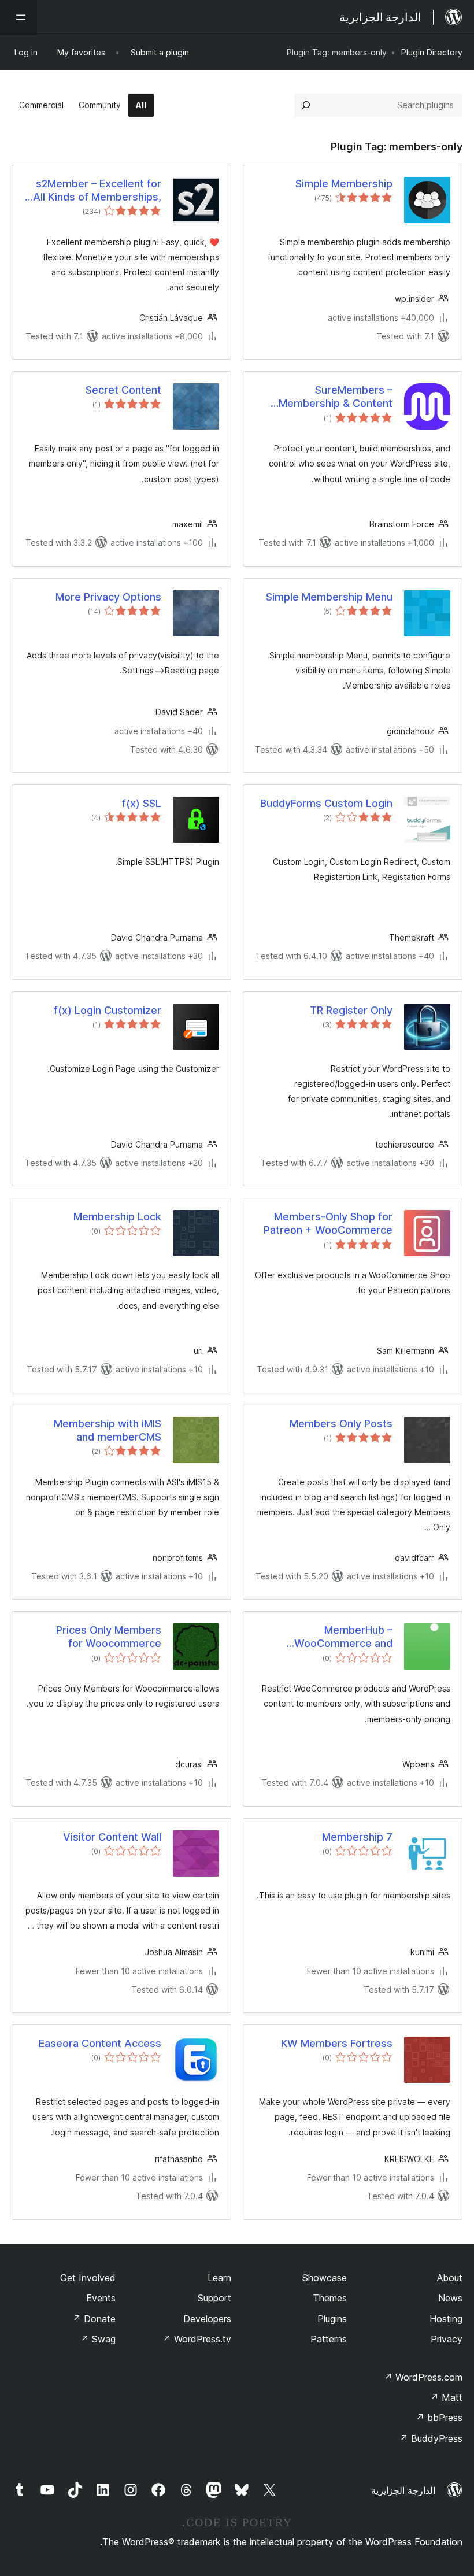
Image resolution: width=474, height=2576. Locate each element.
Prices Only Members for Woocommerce (109, 1637)
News (450, 2298)
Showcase (325, 2278)
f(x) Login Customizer (108, 1010)
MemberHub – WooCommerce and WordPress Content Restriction (343, 1637)
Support (214, 2298)
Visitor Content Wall (112, 1837)
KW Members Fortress (337, 2043)
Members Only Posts (341, 1424)
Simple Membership (344, 184)
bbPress (439, 2418)
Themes (330, 2298)
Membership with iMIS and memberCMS (108, 1430)
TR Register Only (351, 1010)
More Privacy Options (108, 597)
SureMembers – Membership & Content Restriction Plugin (336, 397)
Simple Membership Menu (329, 597)
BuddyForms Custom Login (326, 803)
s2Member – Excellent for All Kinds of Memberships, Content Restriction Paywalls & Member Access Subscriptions (93, 191)
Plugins (332, 2319)
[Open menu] (18, 17)
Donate (94, 2319)
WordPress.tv (197, 2339)
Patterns (329, 2339)
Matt (446, 2397)
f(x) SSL (142, 803)
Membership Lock (117, 1217)
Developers (207, 2319)
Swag (98, 2339)
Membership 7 (357, 1837)
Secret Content (123, 390)
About (450, 2278)
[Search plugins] (306, 105)
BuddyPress (431, 2438)
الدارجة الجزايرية (403, 2490)
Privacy (447, 2339)
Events (101, 2298)
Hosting (446, 2319)
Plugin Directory (432, 52)
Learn (219, 2278)
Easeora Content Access (100, 2043)
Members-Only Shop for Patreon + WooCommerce (328, 1223)
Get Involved (88, 2278)
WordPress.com (423, 2377)
